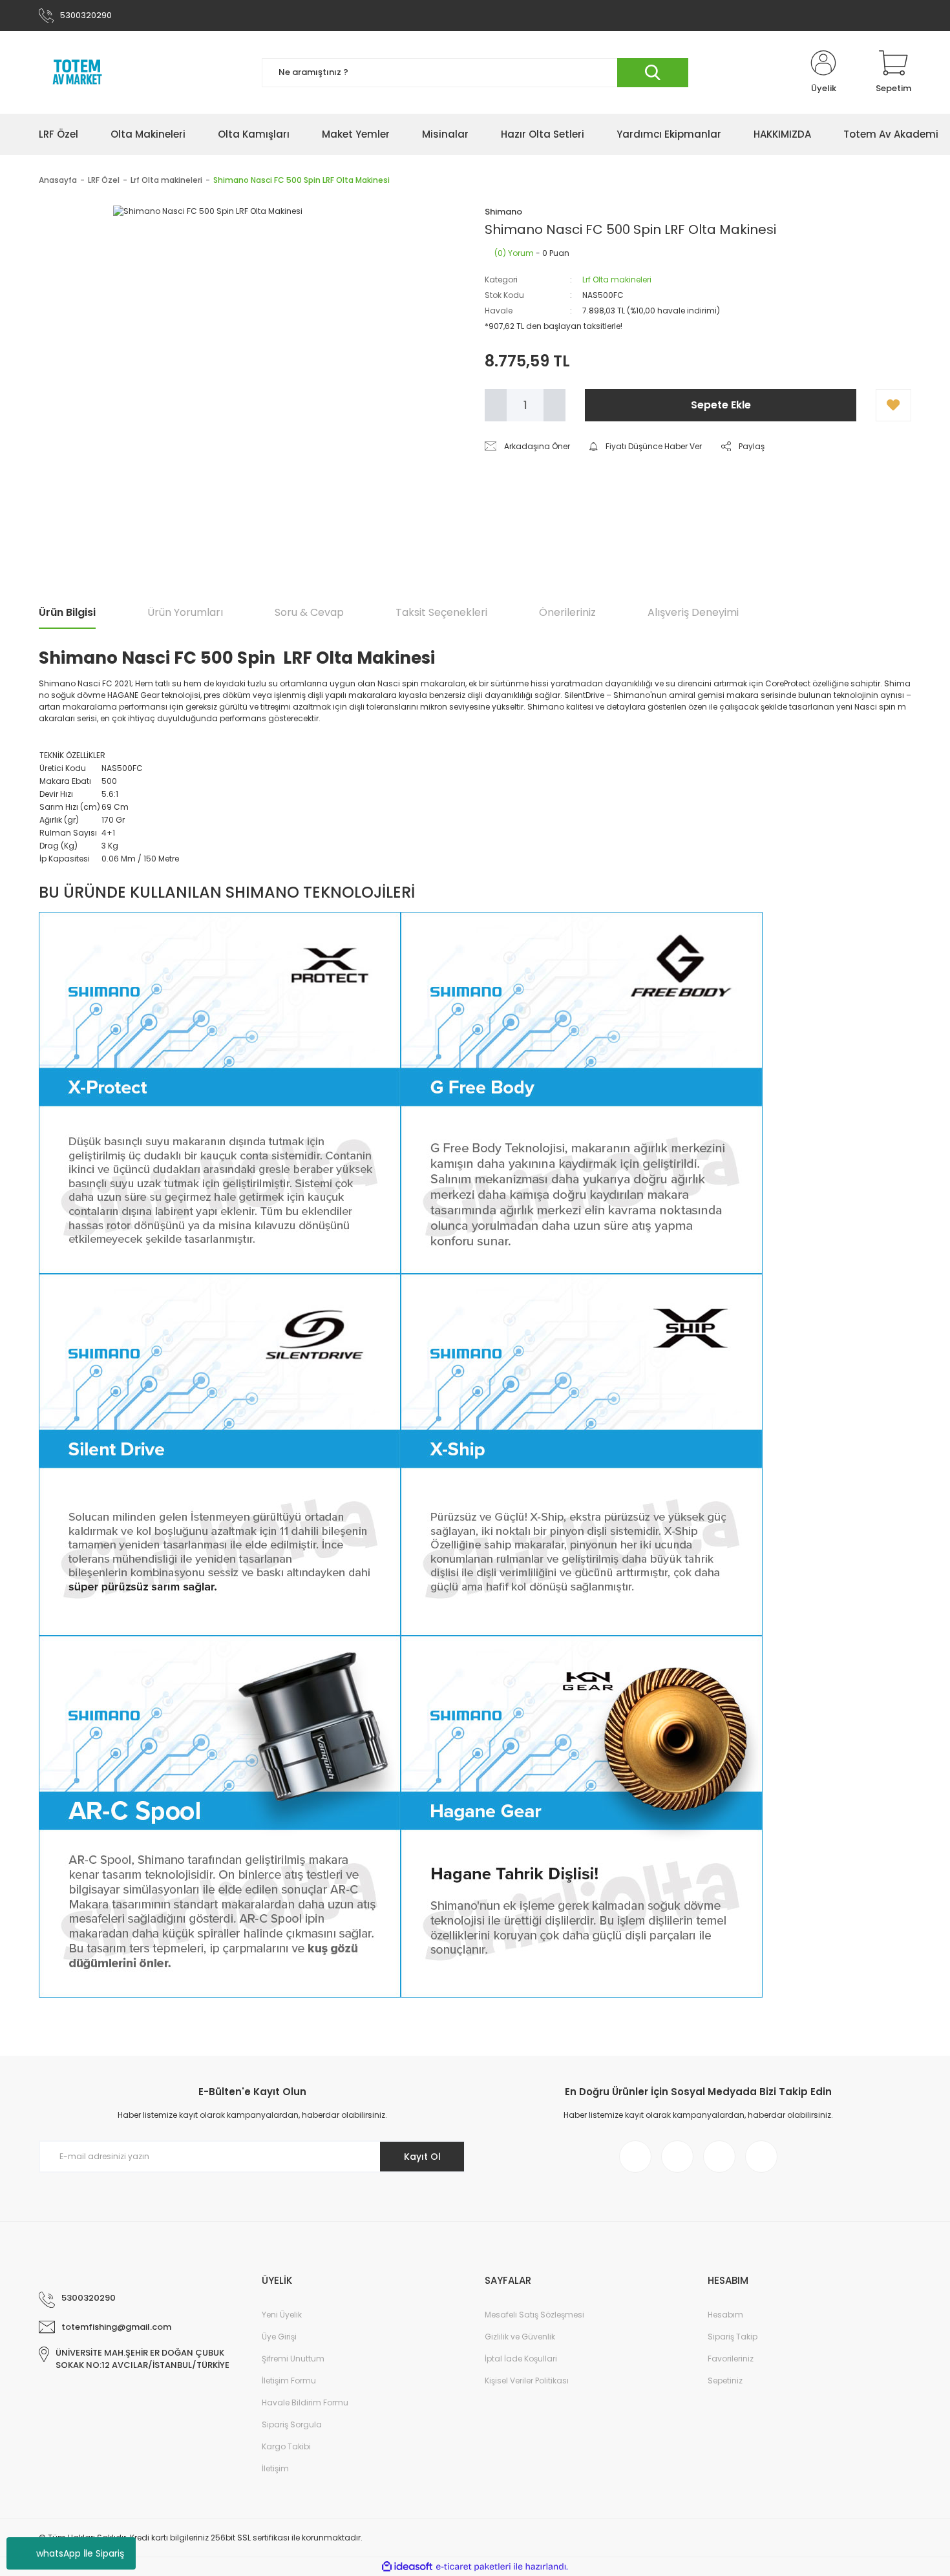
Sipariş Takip (733, 2337)
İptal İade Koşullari (521, 2359)
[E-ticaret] (473, 2567)
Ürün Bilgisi (67, 612)
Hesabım (725, 2315)
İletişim (275, 2468)
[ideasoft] (407, 2567)
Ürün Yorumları (185, 612)
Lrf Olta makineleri (617, 280)
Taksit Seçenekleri (441, 612)
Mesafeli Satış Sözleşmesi (534, 2315)
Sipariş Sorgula (292, 2424)
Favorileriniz (731, 2359)
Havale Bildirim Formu (305, 2402)
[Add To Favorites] (893, 405)
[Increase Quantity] (554, 405)
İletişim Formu (289, 2381)
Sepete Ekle (721, 405)
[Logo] (78, 72)
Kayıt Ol (422, 2157)
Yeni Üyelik (282, 2315)
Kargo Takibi (286, 2446)
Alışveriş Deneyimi (693, 612)
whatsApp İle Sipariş (80, 2553)
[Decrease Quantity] (496, 405)
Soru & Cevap (309, 612)
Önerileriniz (567, 612)
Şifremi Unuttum (293, 2359)
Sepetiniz (725, 2381)
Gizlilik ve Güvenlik (520, 2337)
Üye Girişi (279, 2337)
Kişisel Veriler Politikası (527, 2381)
